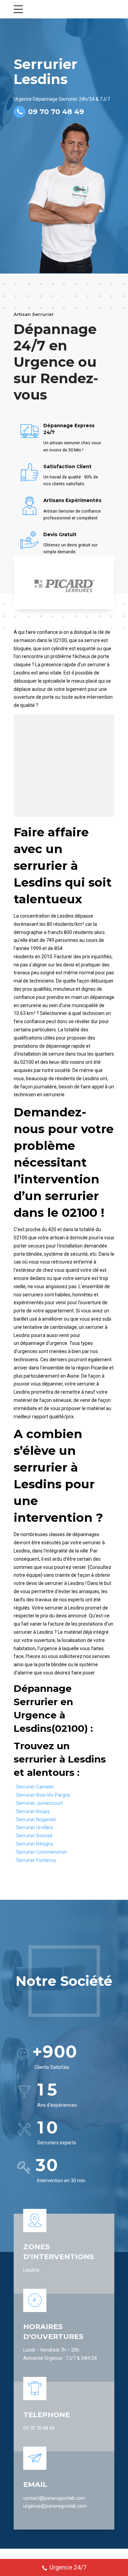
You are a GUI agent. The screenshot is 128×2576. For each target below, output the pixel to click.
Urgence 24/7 (68, 2567)
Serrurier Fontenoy (36, 1860)
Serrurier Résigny (35, 1844)
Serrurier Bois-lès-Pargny (43, 1795)
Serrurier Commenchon (41, 1852)
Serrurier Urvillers (35, 1827)
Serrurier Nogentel (36, 1820)
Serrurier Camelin (35, 1787)
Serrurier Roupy (33, 1811)
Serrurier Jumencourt (39, 1803)
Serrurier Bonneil (34, 1836)
